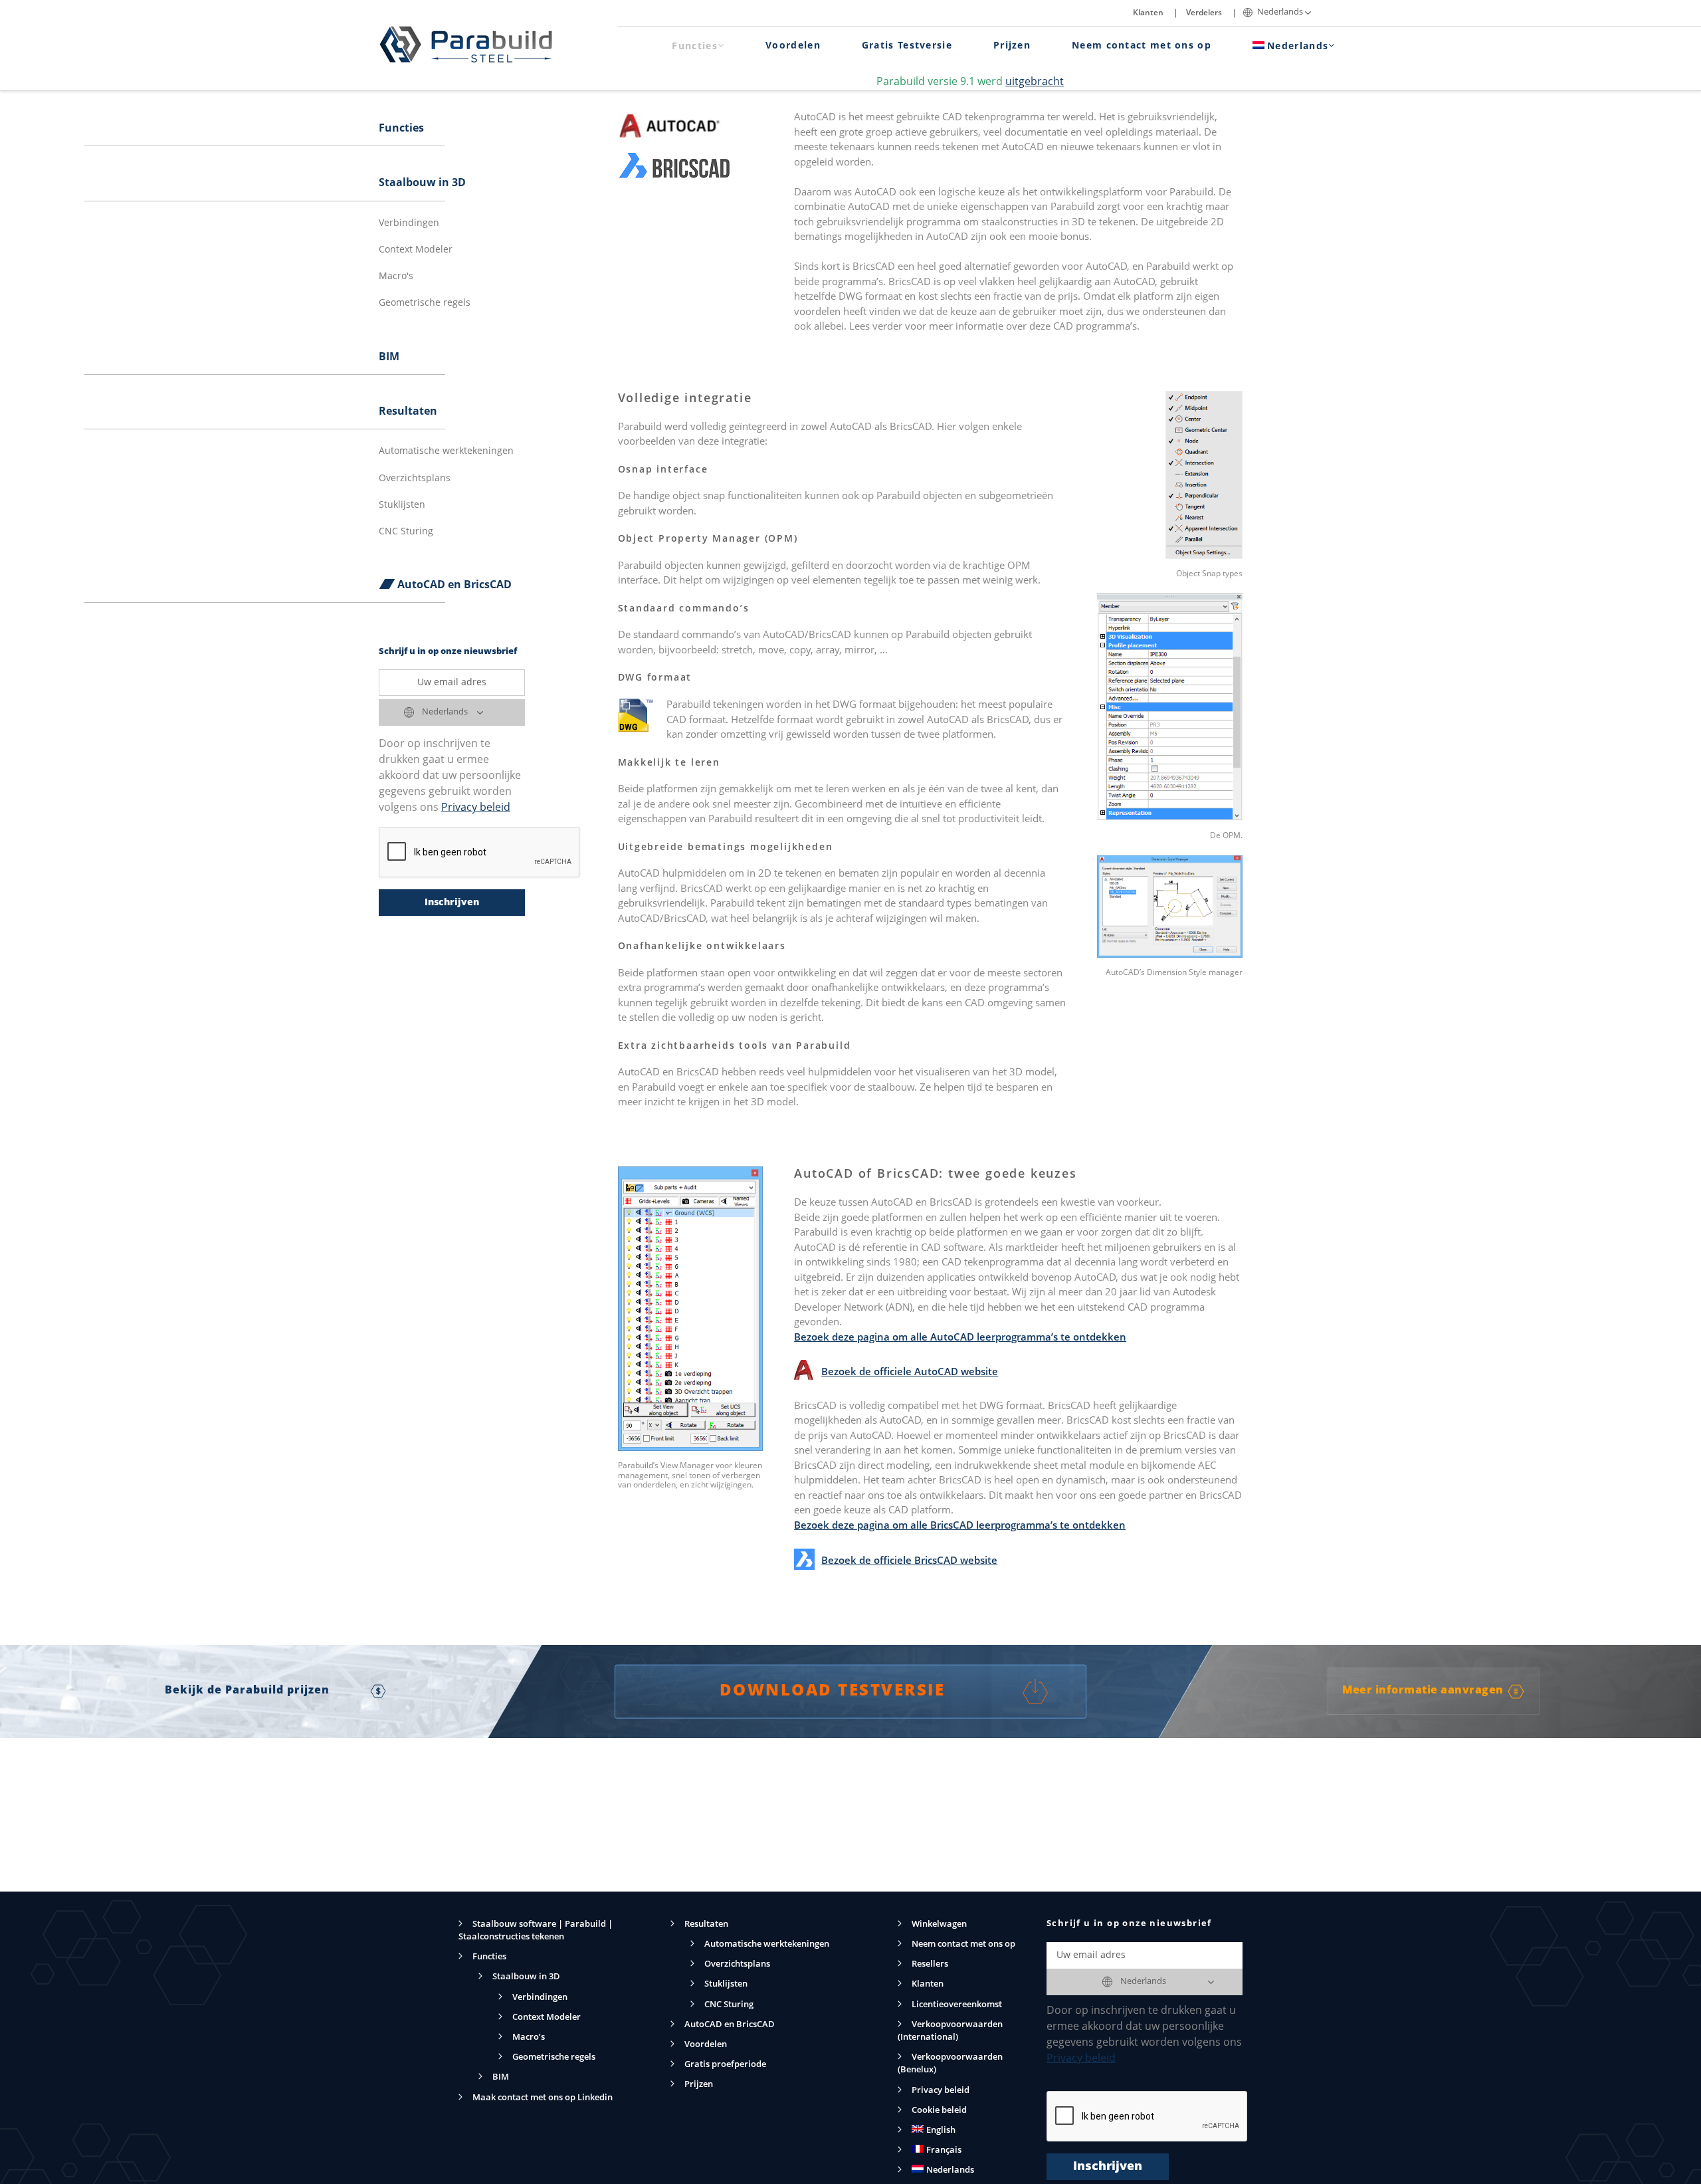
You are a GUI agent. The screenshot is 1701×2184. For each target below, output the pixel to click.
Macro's (396, 276)
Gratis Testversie (907, 46)
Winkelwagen (939, 1924)
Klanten (1148, 13)
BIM (389, 358)
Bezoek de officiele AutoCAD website (910, 1373)
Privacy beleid (476, 808)
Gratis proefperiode (725, 2065)
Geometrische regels (425, 303)
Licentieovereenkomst (957, 2005)
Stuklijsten (402, 505)
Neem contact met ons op (1142, 46)
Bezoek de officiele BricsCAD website (909, 1562)
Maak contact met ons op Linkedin (543, 2098)
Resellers (930, 1964)
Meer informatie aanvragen (1423, 1691)
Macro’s (529, 2037)
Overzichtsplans (415, 479)
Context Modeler (416, 250)
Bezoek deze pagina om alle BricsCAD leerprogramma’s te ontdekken (960, 1526)
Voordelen (793, 46)
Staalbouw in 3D (422, 183)
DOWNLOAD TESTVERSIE (833, 1692)
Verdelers (1204, 13)
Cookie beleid (939, 2111)
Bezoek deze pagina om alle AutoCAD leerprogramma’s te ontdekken (960, 1338)
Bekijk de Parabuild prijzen (248, 1691)
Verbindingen (409, 223)
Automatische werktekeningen (446, 451)
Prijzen (1012, 46)
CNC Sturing (406, 532)
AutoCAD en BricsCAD (454, 586)
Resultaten (408, 412)
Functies (694, 47)
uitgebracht (1035, 82)
